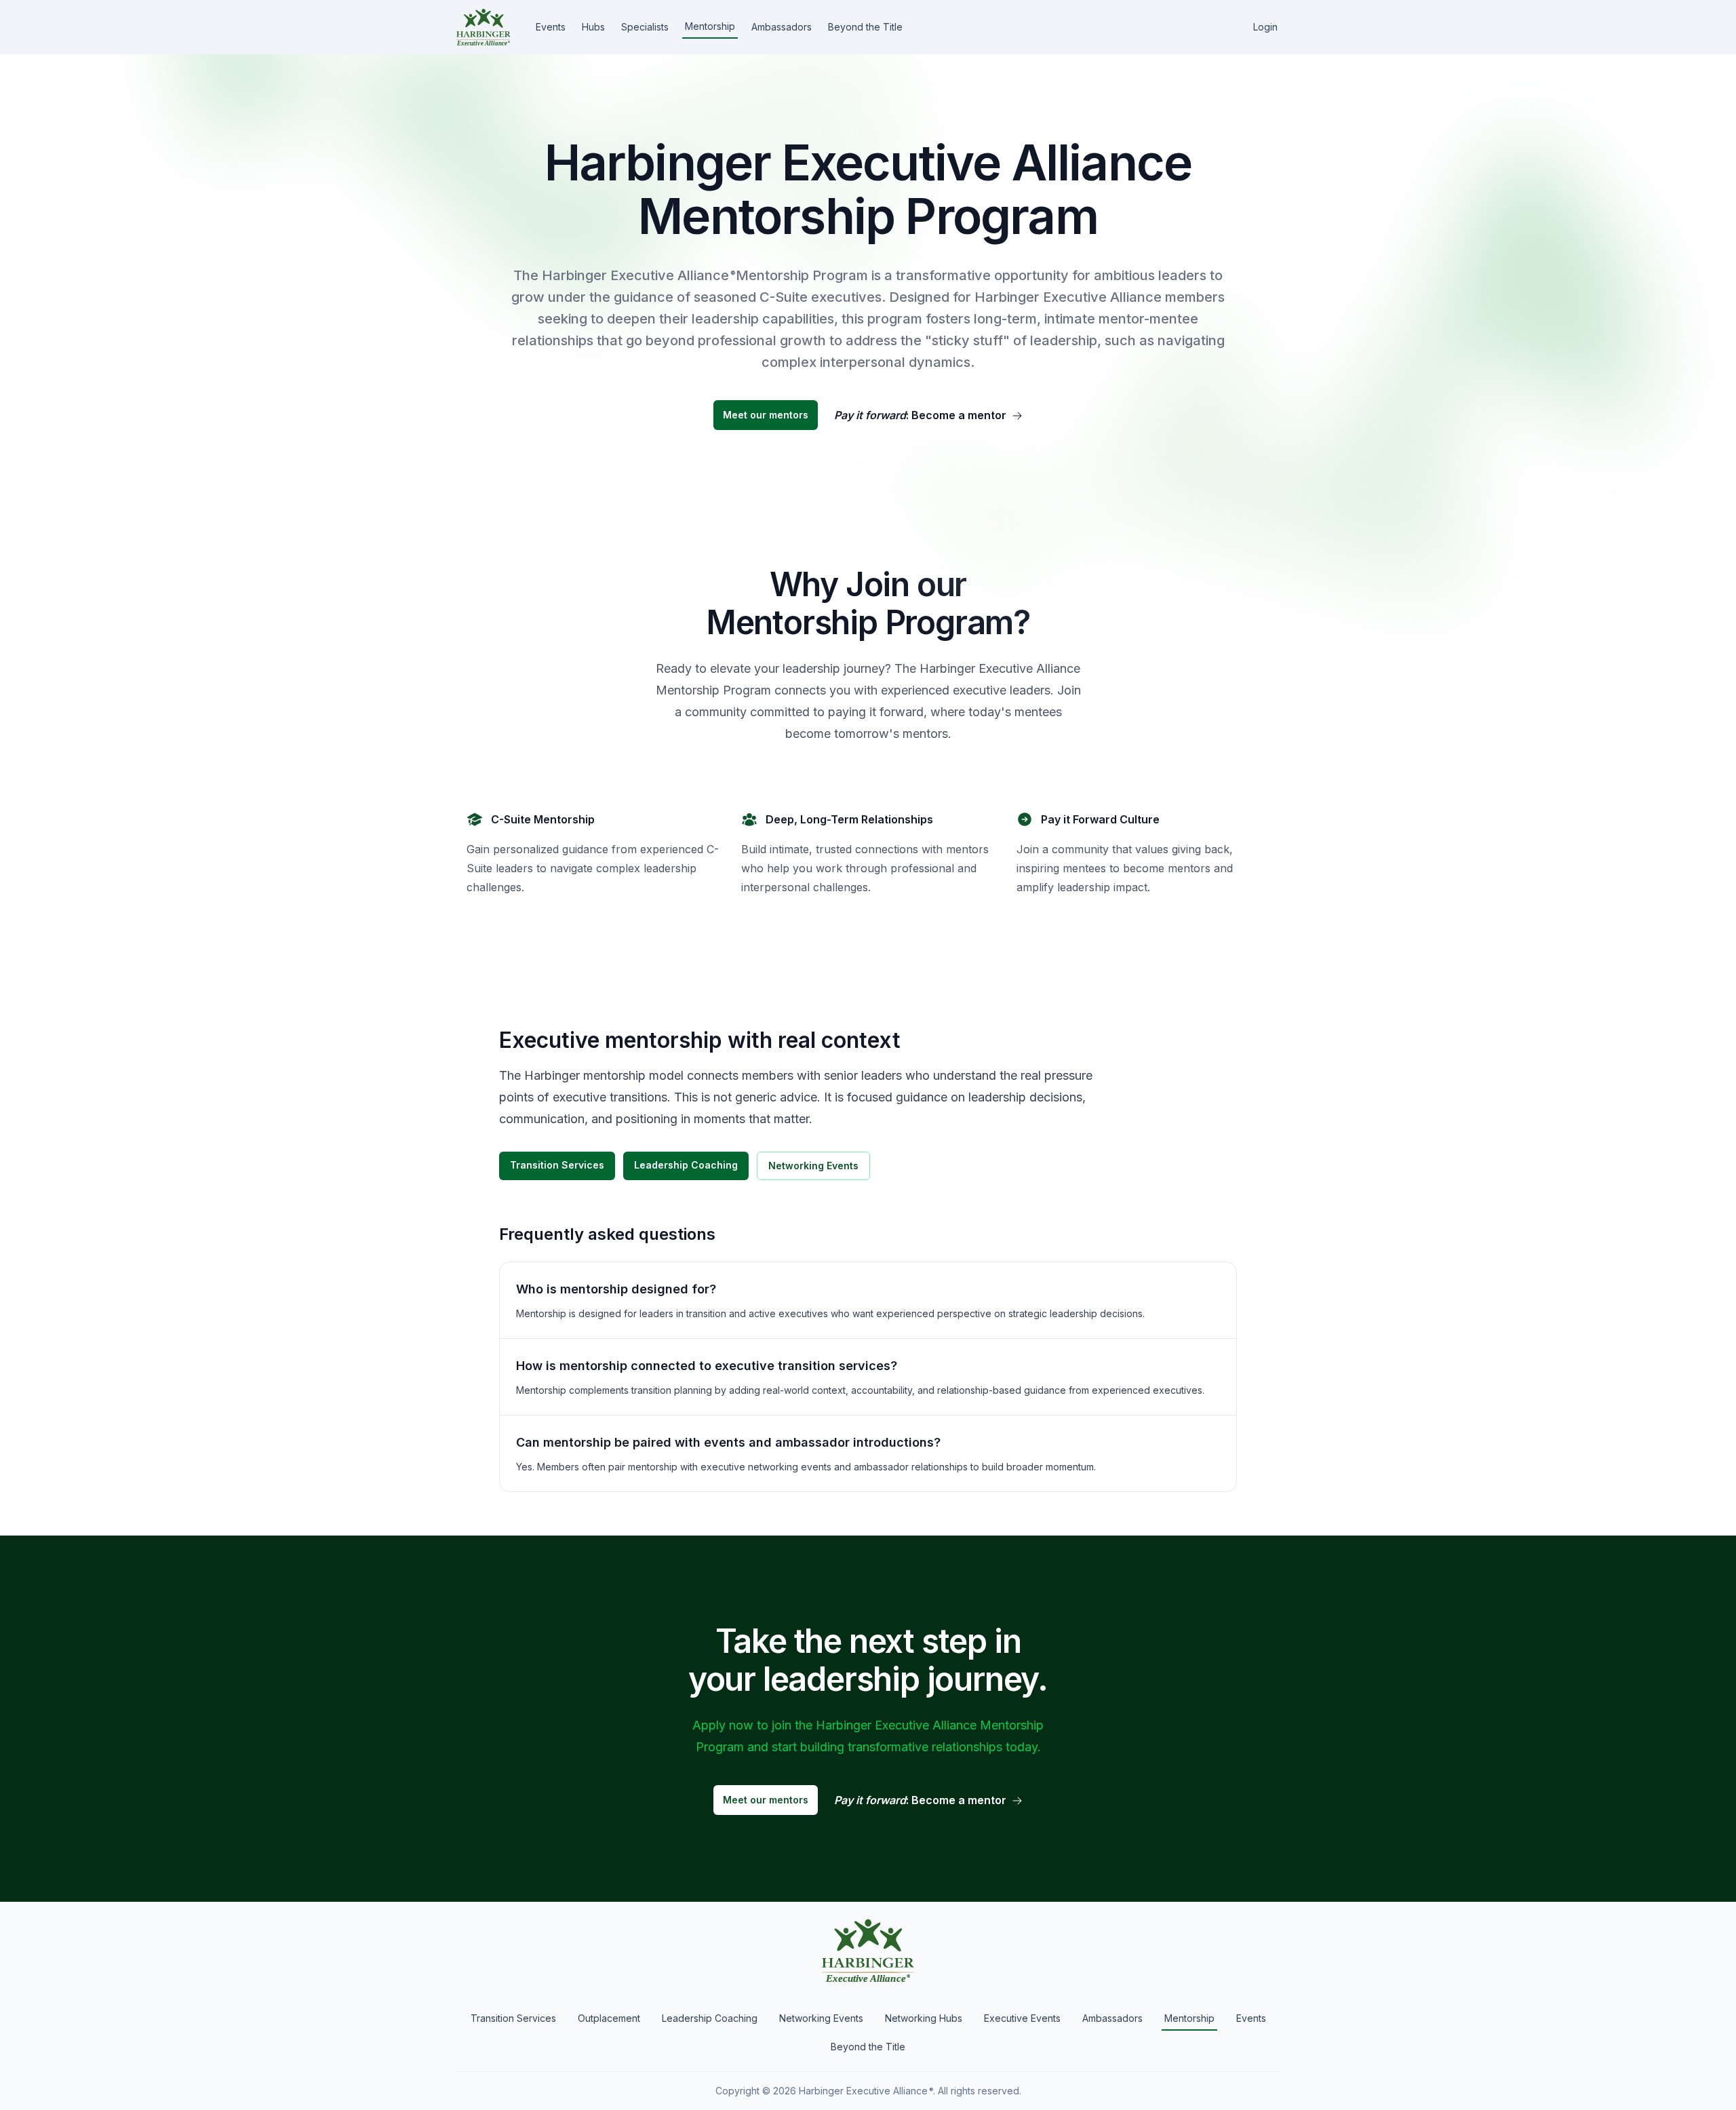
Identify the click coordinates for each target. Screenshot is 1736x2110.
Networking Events (813, 1166)
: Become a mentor (920, 415)
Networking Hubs (924, 2018)
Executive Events (1022, 2018)
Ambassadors (782, 27)
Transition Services (557, 1165)
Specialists (645, 27)
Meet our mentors (766, 415)
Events (551, 27)
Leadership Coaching (686, 1165)
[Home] (484, 27)
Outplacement (609, 2018)
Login (1265, 27)
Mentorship (710, 26)
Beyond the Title (865, 27)
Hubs (593, 27)
